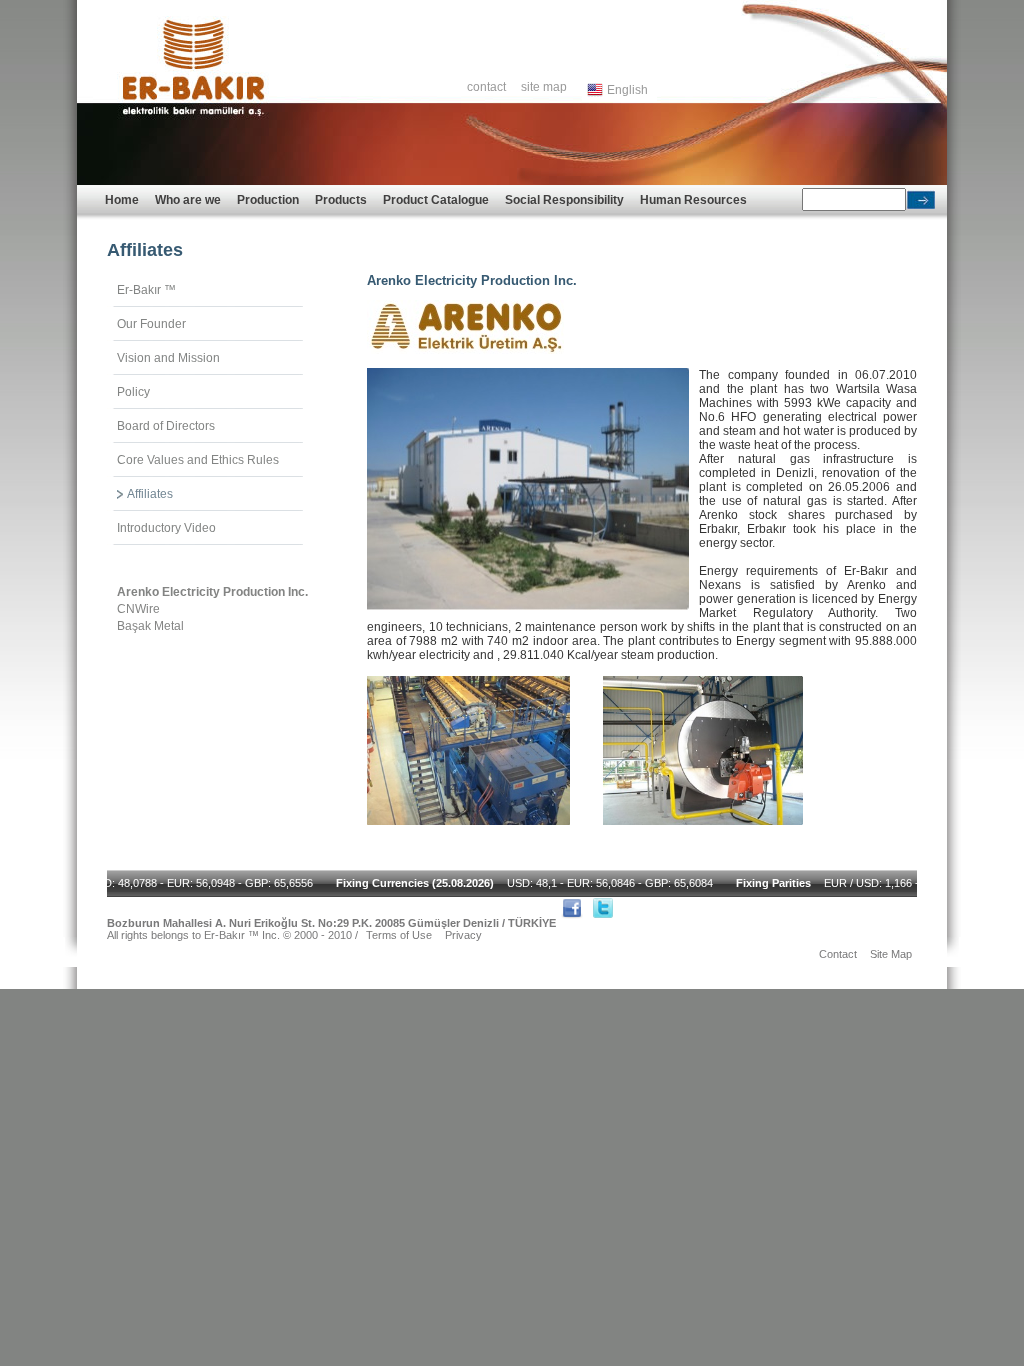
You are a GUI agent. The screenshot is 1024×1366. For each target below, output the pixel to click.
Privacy (463, 935)
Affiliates (150, 494)
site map (544, 87)
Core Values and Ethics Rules (198, 460)
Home (122, 200)
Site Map (891, 954)
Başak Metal (150, 626)
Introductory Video (166, 528)
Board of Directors (166, 426)
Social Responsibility (564, 200)
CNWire (138, 609)
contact (486, 87)
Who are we (188, 200)
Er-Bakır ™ (146, 290)
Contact (838, 954)
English (624, 90)
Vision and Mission (168, 358)
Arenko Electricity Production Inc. (212, 592)
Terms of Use (399, 935)
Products (341, 200)
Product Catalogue (436, 200)
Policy (133, 392)
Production (268, 200)
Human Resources (693, 200)
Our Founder (151, 324)
